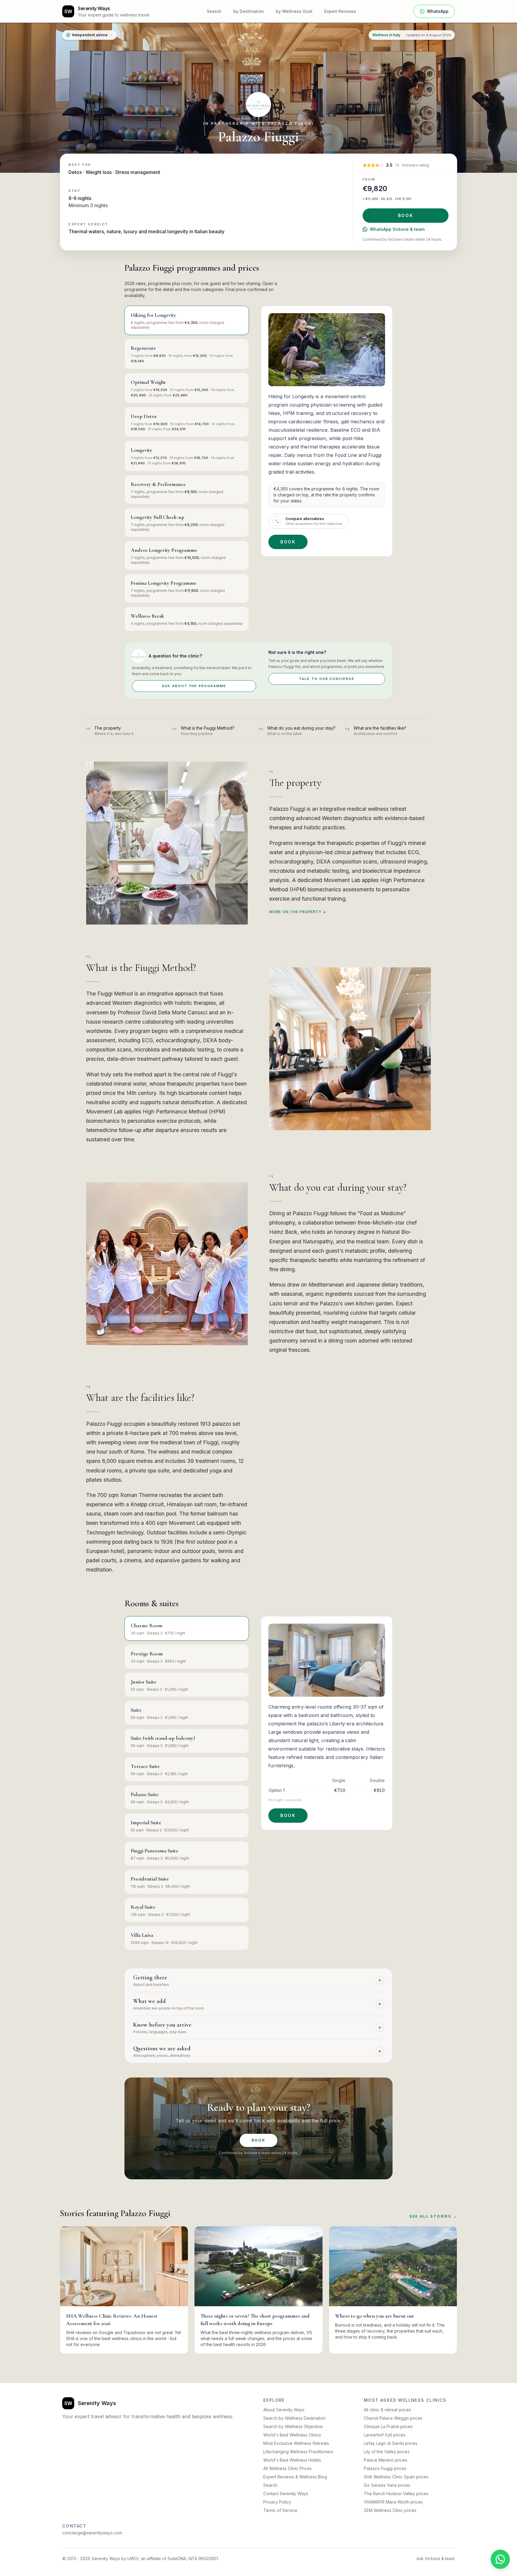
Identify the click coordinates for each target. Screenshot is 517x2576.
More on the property (298, 912)
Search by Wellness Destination (294, 2418)
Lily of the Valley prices (387, 2452)
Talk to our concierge (327, 679)
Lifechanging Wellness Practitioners (298, 2452)
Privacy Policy (277, 2502)
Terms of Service (280, 2510)
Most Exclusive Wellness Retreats (296, 2443)
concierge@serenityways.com (92, 2533)
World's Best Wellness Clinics (292, 2435)
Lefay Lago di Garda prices (391, 2443)
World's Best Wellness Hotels (292, 2460)
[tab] (187, 320)
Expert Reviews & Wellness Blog (295, 2477)
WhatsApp (438, 11)
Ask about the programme (194, 686)
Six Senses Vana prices (387, 2485)
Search (214, 11)
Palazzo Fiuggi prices (385, 2468)
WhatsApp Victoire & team (397, 229)
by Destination (249, 11)
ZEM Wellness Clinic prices (390, 2510)
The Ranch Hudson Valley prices (396, 2494)
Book (406, 215)
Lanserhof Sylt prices (385, 2435)
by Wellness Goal (294, 11)
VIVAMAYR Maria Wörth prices (393, 2502)
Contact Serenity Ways (286, 2494)
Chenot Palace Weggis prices (393, 2418)
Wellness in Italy (386, 35)
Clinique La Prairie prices (388, 2426)
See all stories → (433, 2216)
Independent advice (90, 35)
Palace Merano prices (386, 2460)
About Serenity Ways (284, 2410)
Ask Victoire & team (436, 2558)
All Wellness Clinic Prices (288, 2468)
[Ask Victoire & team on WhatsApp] (500, 2559)
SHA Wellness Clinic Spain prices (396, 2477)
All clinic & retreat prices (387, 2410)
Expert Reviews (340, 11)
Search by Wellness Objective (293, 2426)
